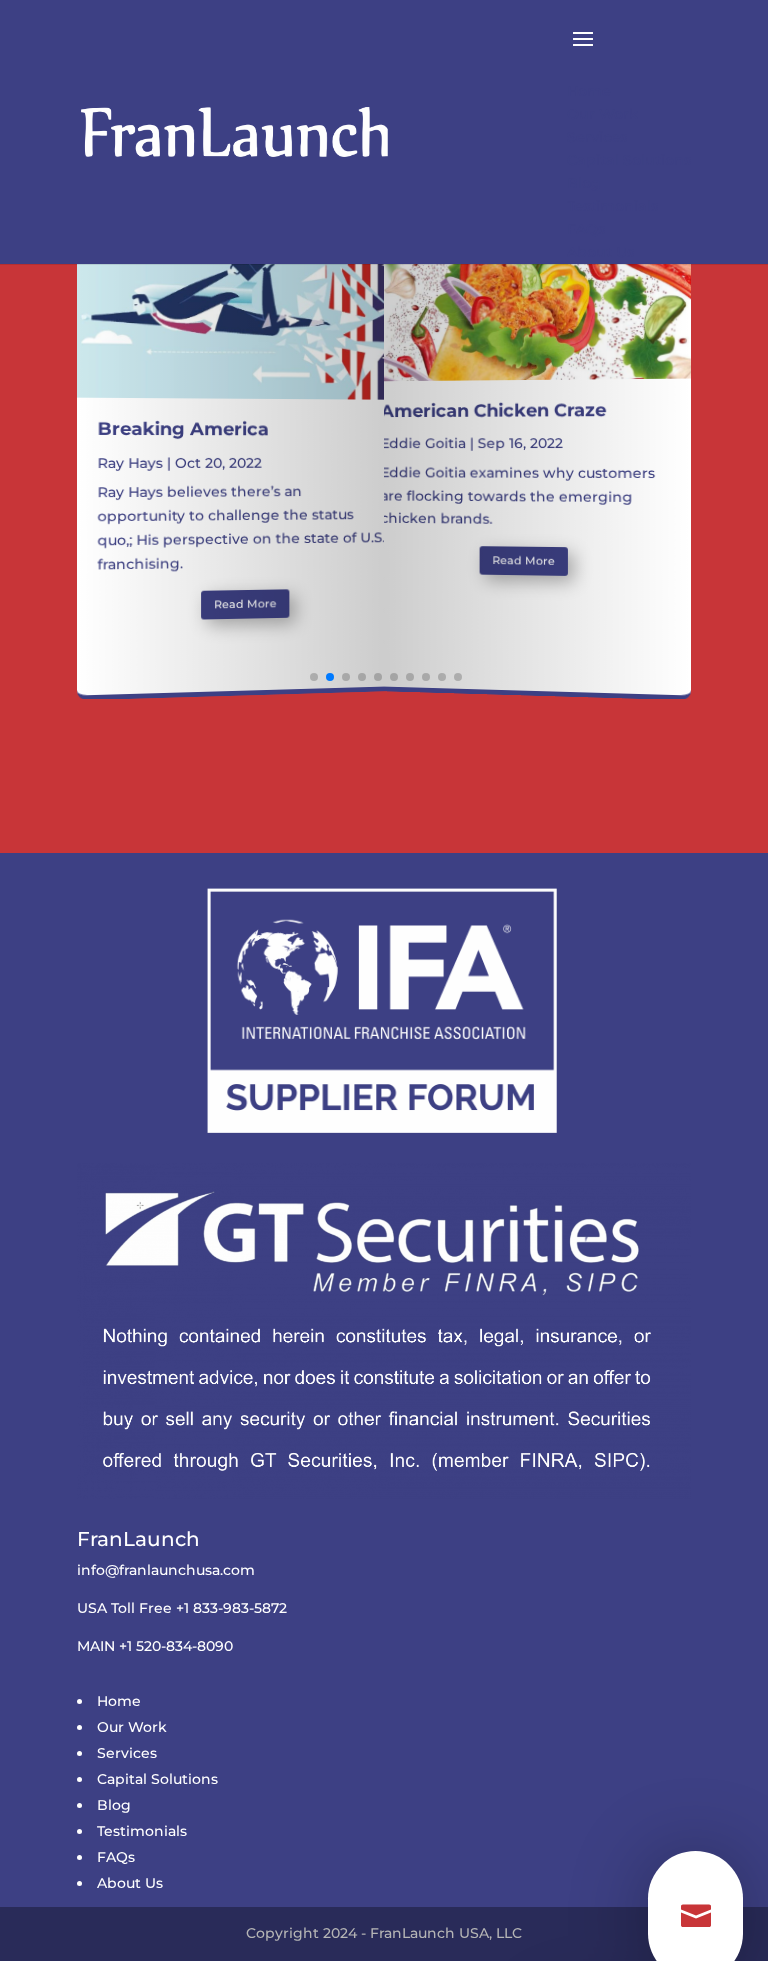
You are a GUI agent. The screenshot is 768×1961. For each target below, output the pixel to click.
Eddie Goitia (423, 443)
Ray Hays (129, 463)
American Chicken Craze (494, 410)
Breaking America (182, 429)
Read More (244, 603)
